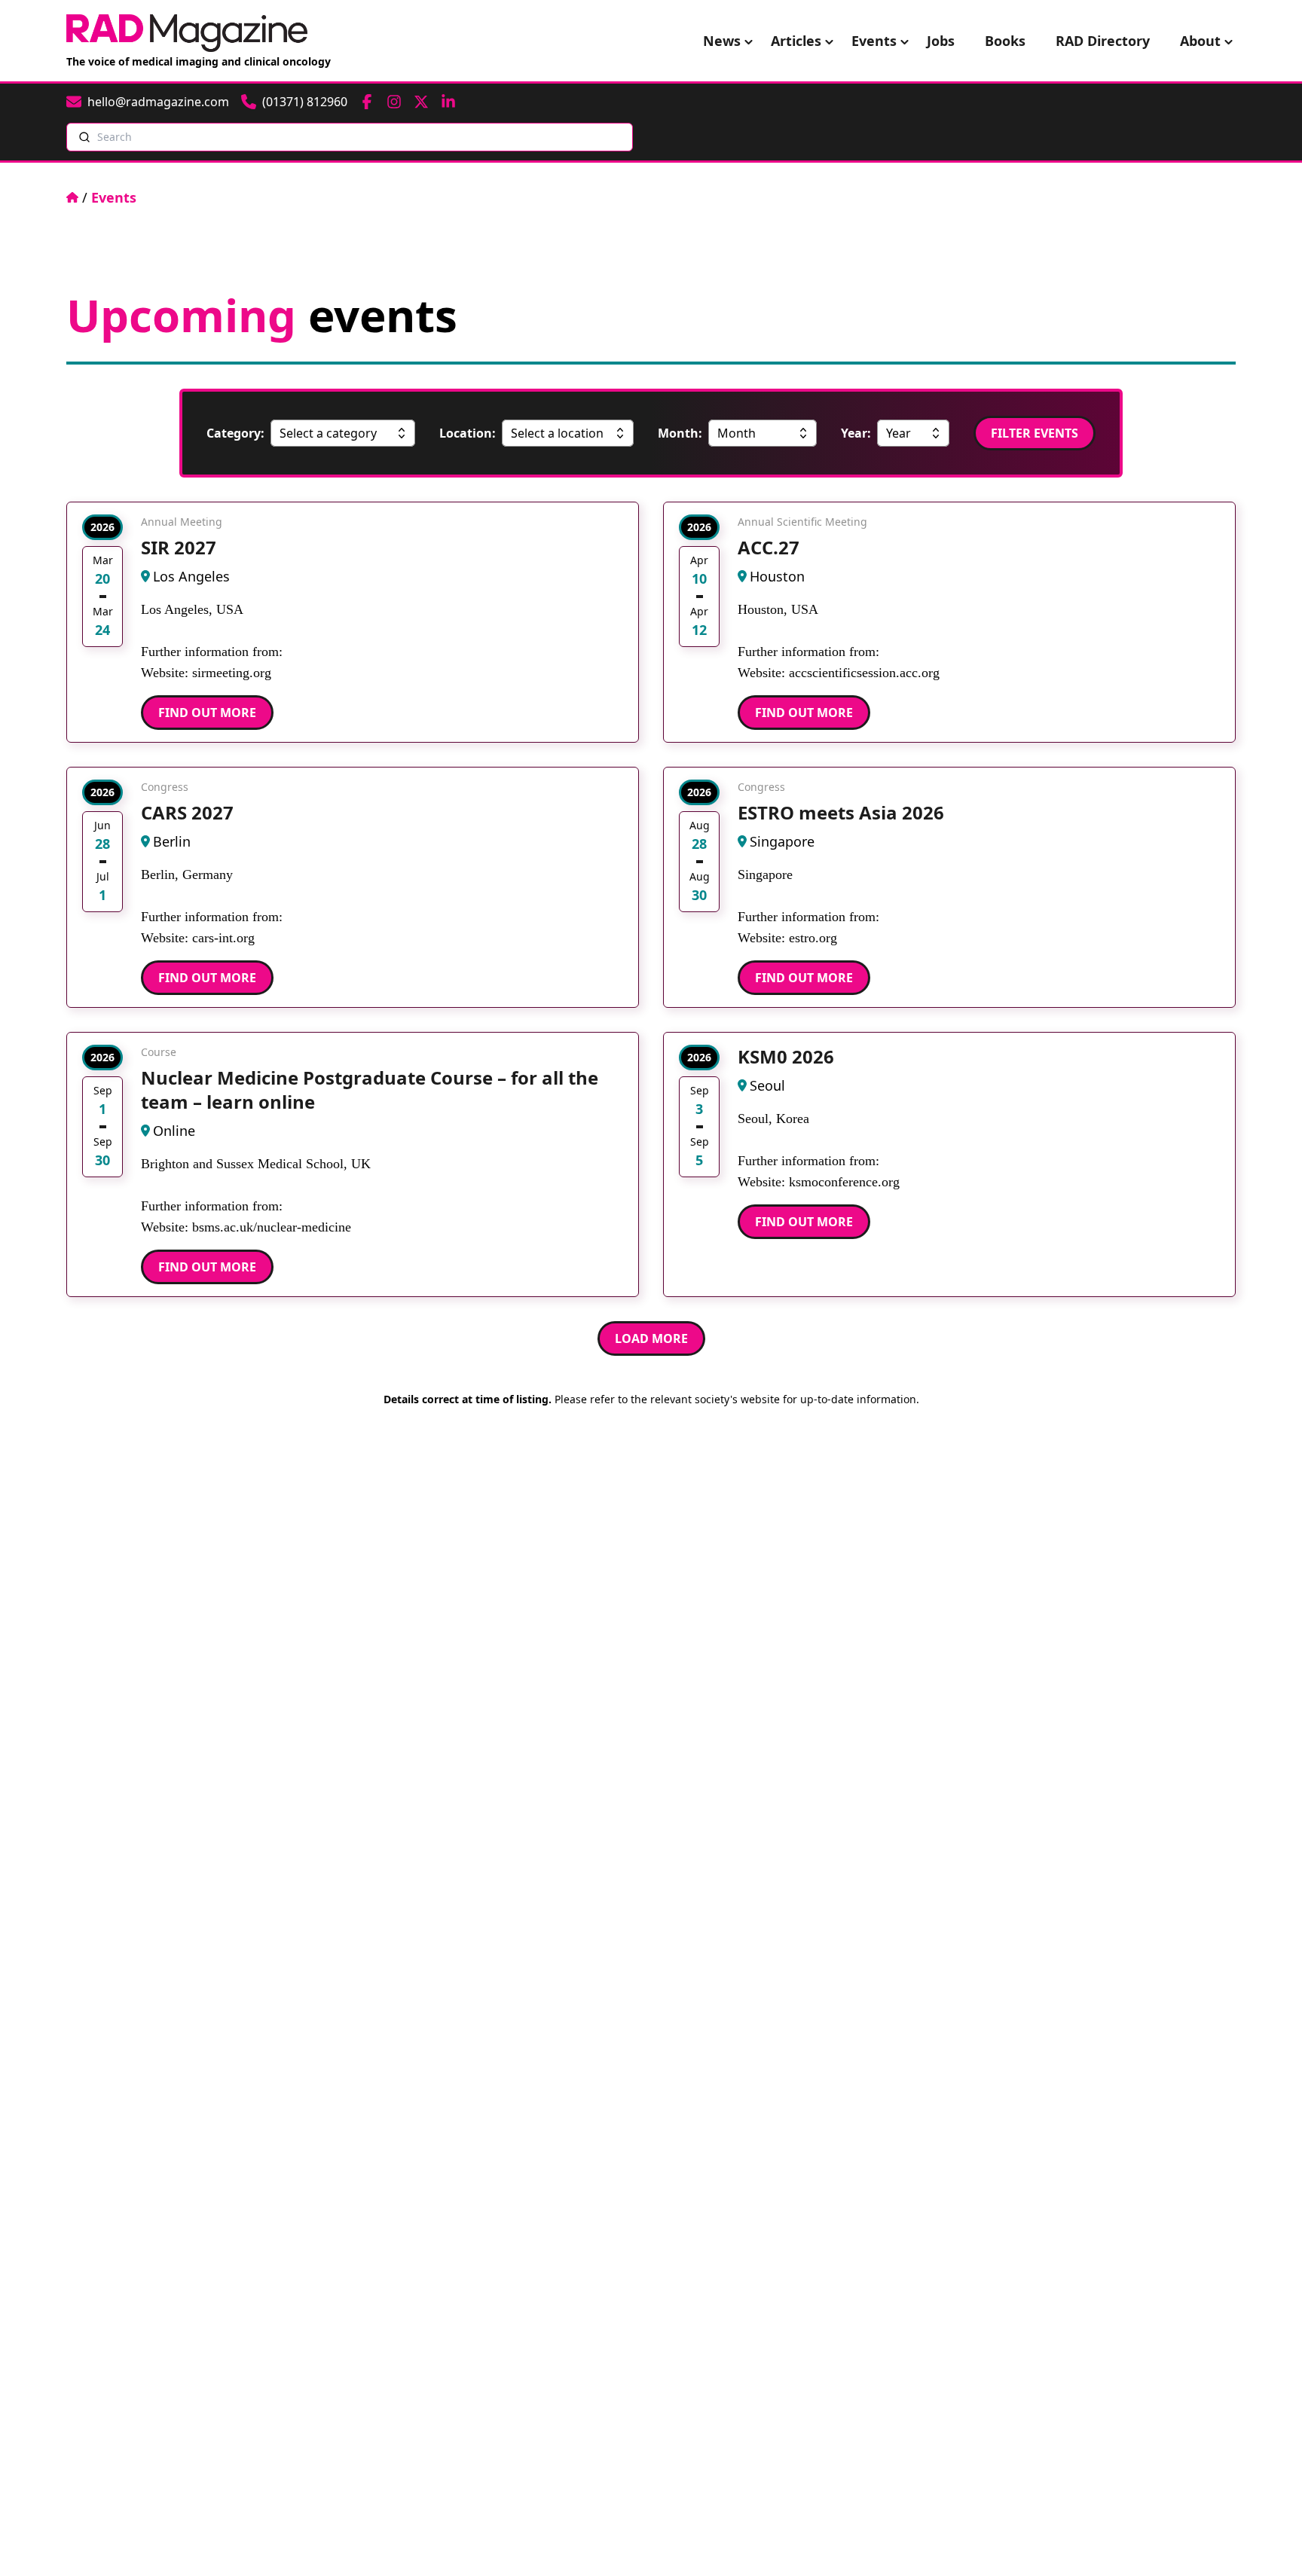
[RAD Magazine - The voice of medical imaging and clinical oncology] (187, 33)
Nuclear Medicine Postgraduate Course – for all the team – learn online (370, 1090)
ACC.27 (769, 547)
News (722, 41)
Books (1005, 41)
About (1200, 41)
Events (874, 41)
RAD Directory (1103, 41)
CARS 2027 (187, 812)
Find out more (207, 713)
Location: (468, 433)
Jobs (941, 41)
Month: (680, 433)
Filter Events (1035, 433)
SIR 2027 (179, 547)
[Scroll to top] (1266, 2540)
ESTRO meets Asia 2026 (841, 812)
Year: (856, 433)
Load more (651, 1338)
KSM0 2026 (786, 1056)
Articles (796, 41)
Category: (235, 433)
